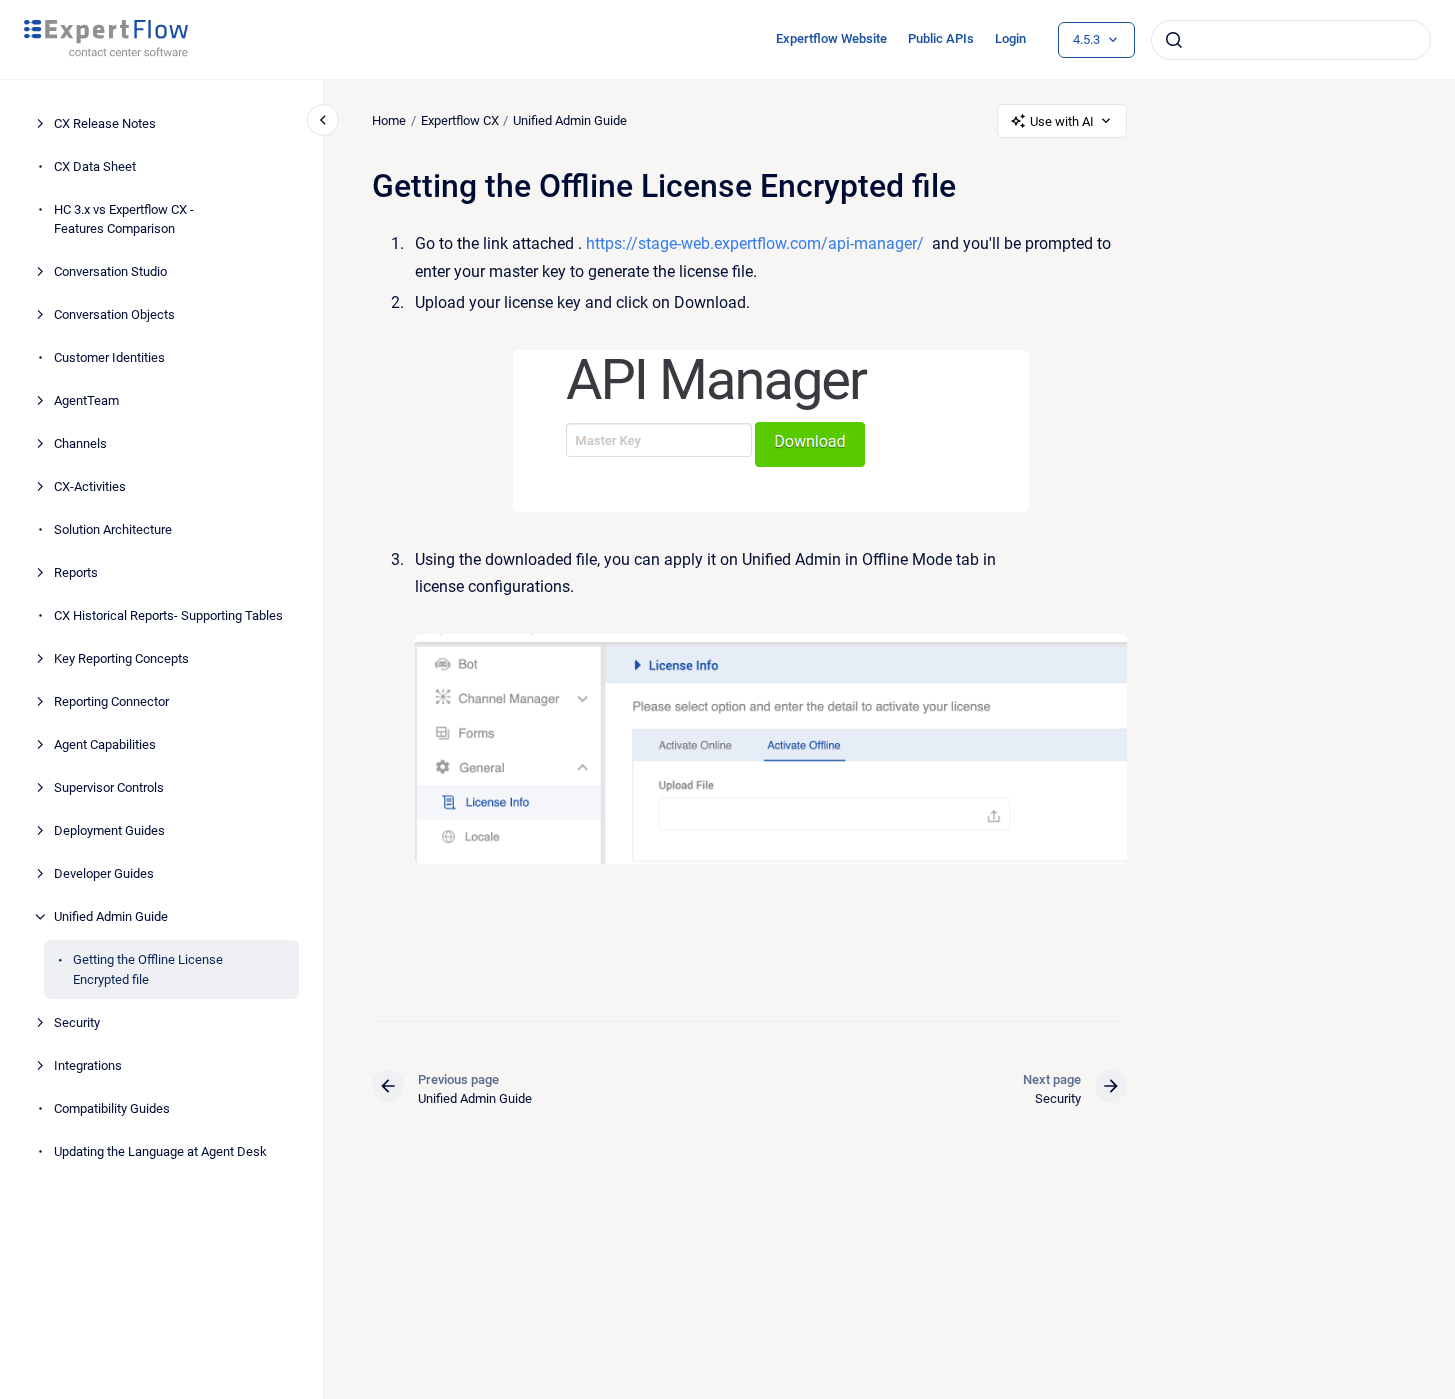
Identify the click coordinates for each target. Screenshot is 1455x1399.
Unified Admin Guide (111, 916)
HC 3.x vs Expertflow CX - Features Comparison (124, 219)
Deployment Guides (109, 830)
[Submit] (1174, 40)
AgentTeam (86, 400)
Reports (76, 572)
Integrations (88, 1065)
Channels (80, 443)
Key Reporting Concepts (121, 658)
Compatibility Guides (112, 1108)
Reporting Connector (111, 701)
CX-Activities (90, 486)
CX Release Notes (105, 123)
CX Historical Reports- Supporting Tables (168, 615)
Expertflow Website (831, 38)
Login (1010, 38)
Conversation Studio (110, 271)
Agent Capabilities (105, 744)
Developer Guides (104, 873)
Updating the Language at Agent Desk (160, 1151)
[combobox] (1291, 40)
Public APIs (941, 38)
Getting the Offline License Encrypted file (148, 969)
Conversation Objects (114, 314)
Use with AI (1062, 121)
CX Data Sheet (95, 166)
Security (77, 1022)
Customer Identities (109, 357)
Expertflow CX (460, 120)
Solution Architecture (113, 529)
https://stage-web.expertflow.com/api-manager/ (755, 243)
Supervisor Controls (109, 787)
